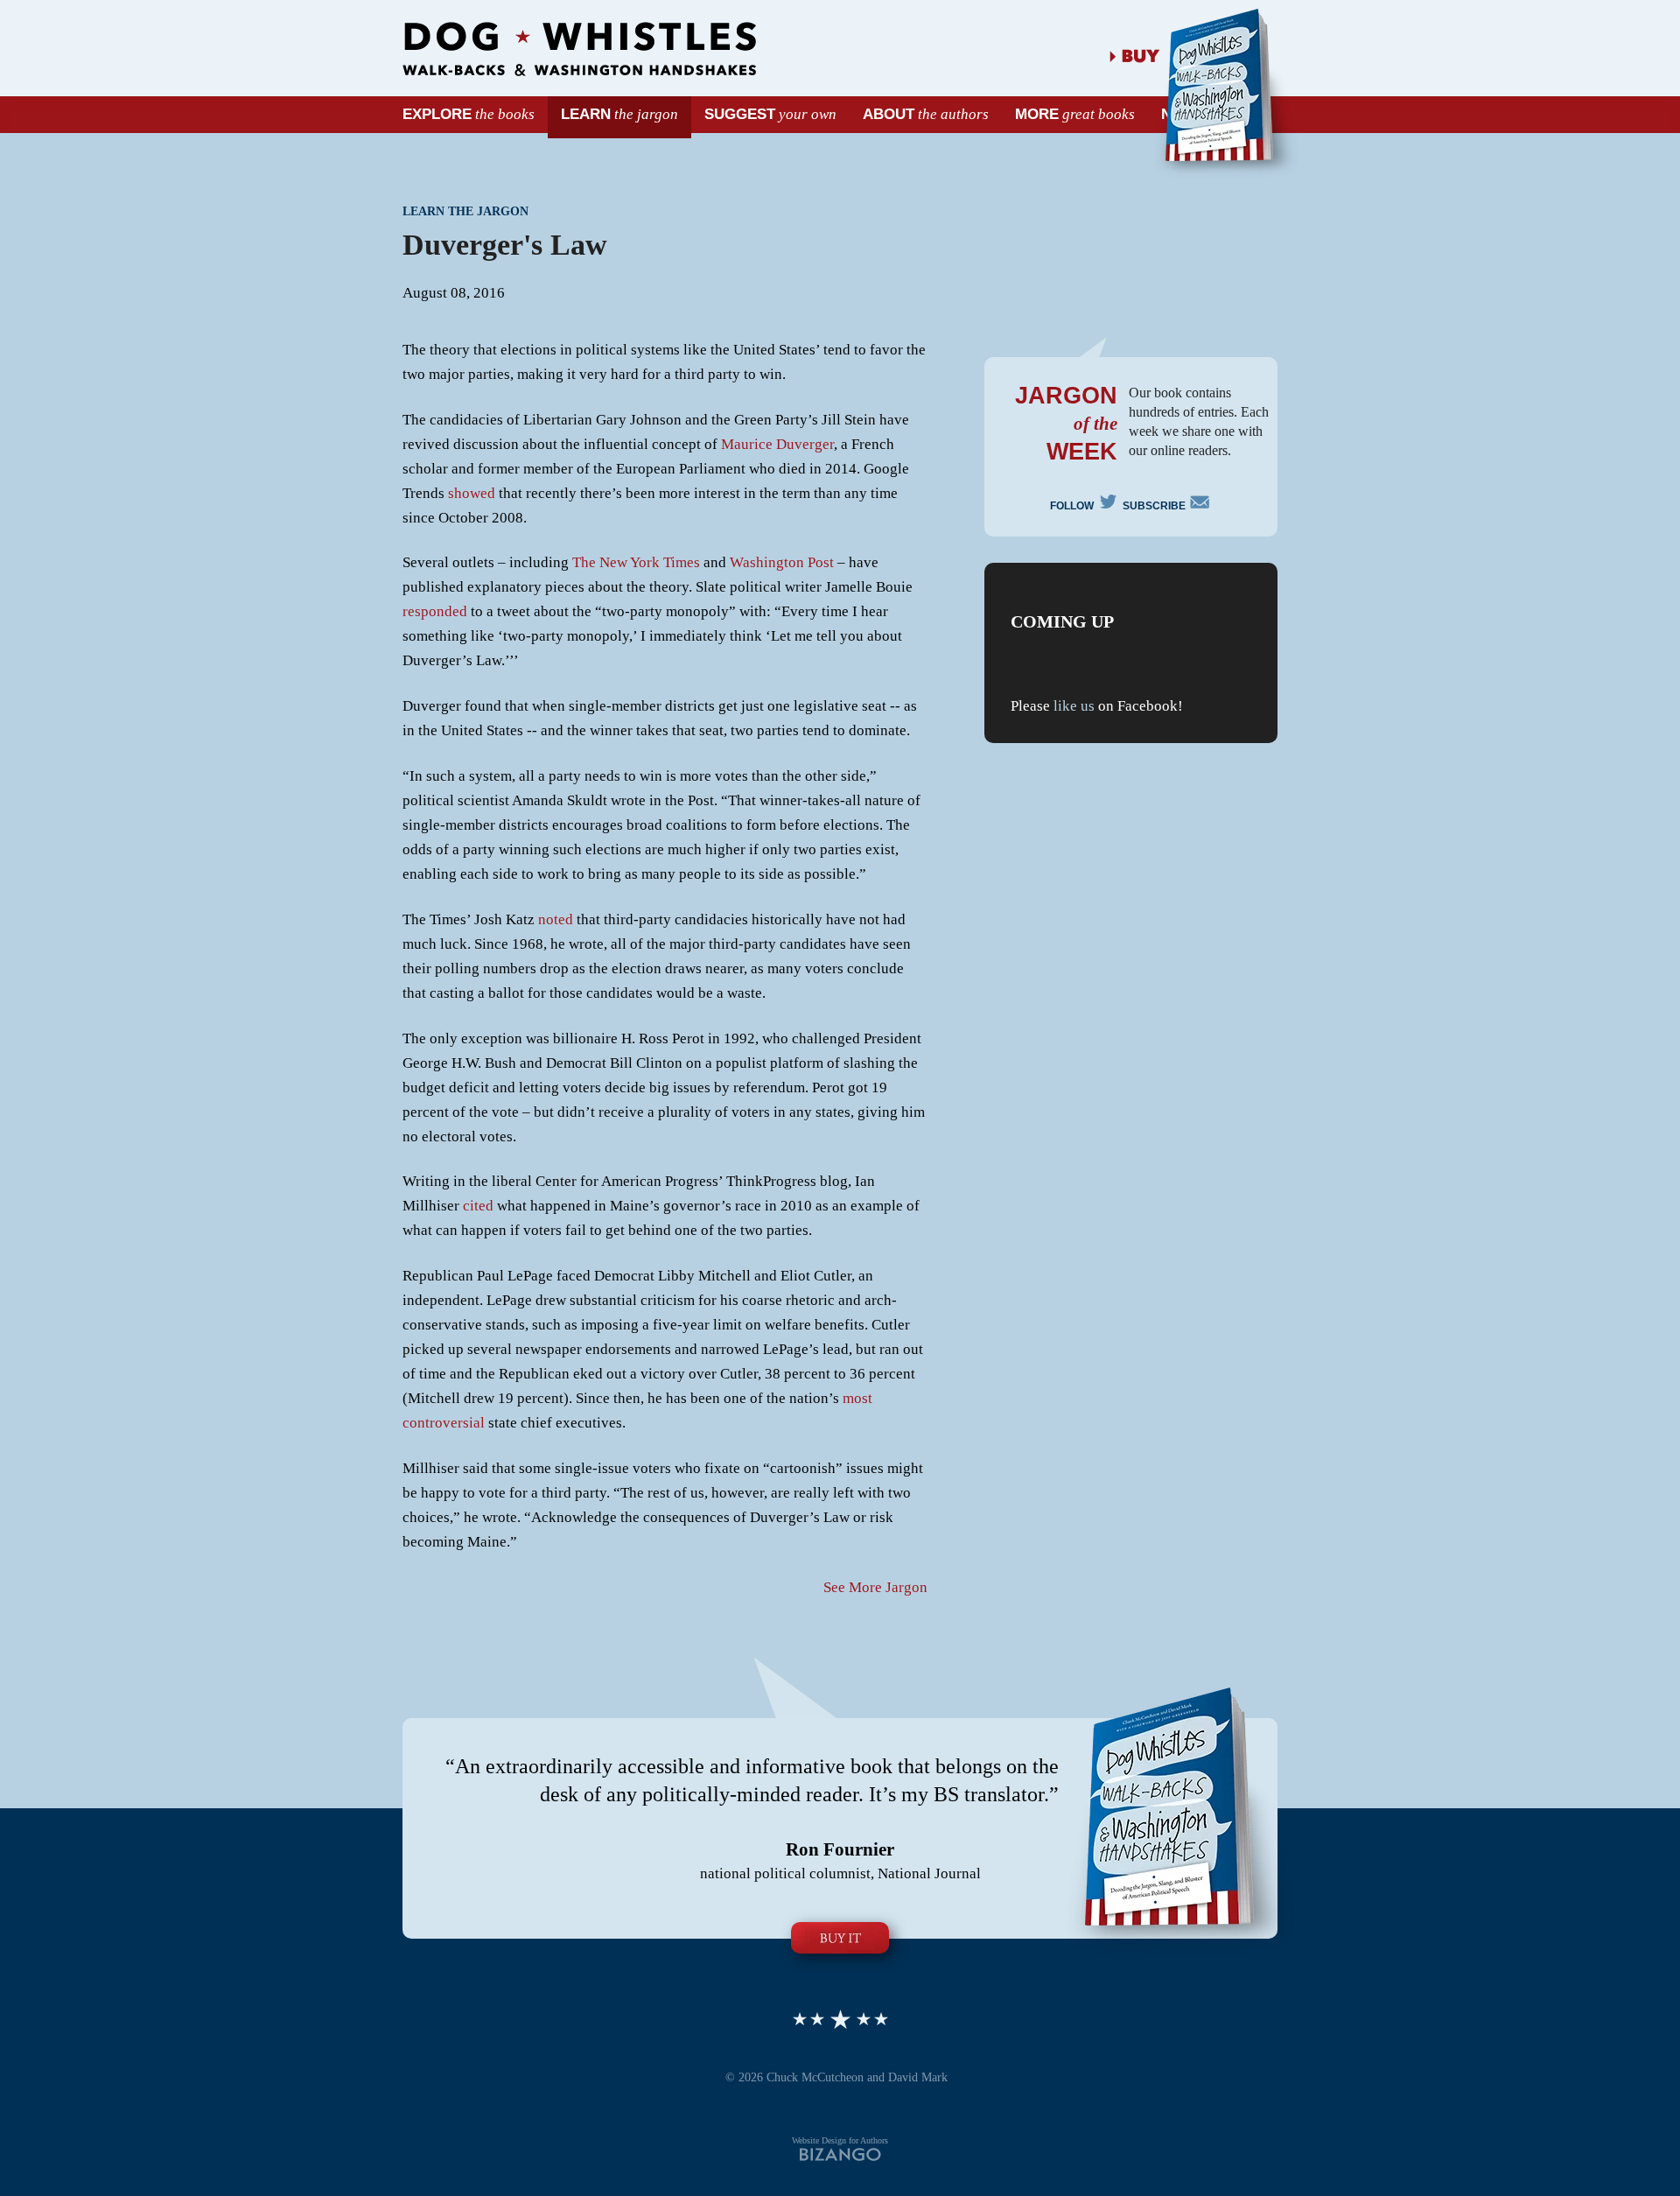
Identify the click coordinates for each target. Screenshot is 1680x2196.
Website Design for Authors (840, 2140)
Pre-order (840, 1938)
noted (556, 919)
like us (1074, 706)
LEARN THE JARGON (465, 211)
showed (472, 493)
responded (435, 611)
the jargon (619, 114)
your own (770, 114)
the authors (926, 114)
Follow (1072, 504)
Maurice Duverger (777, 444)
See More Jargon (875, 1587)
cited (478, 1206)
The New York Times (636, 562)
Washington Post (782, 562)
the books (469, 114)
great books (1075, 114)
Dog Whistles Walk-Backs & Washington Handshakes (579, 49)
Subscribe (1154, 506)
